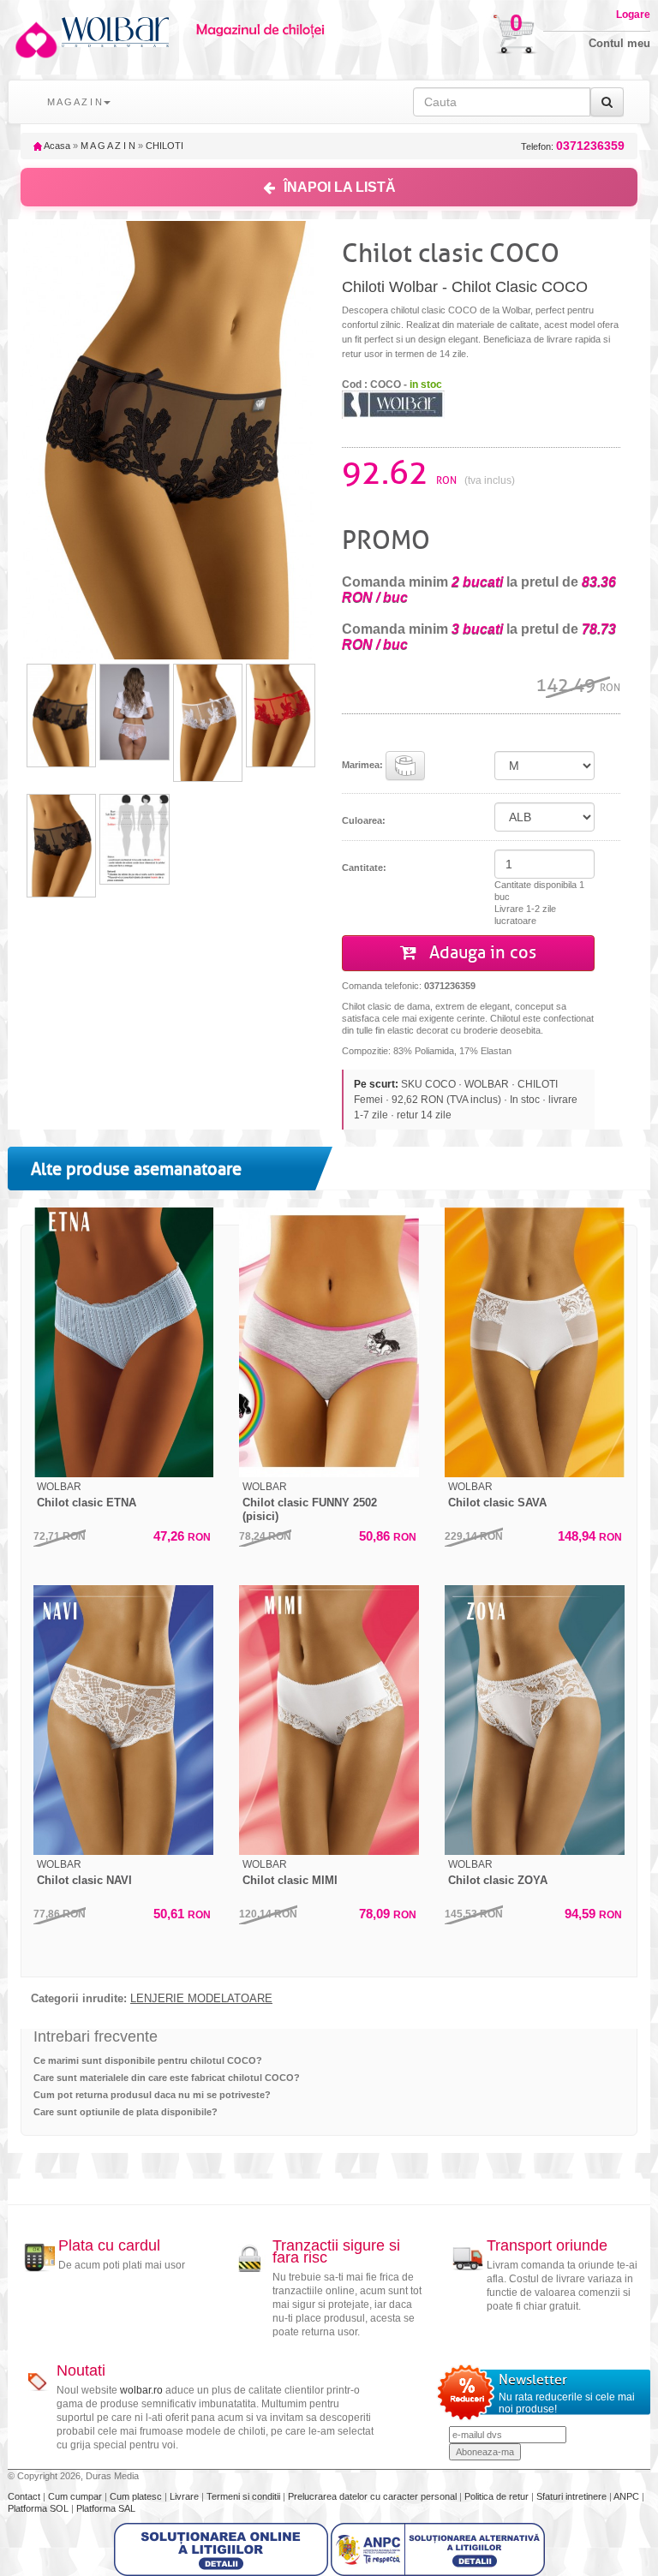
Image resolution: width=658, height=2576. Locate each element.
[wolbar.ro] (35, 40)
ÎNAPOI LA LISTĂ (340, 187)
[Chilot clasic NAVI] (123, 1720)
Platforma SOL (38, 2508)
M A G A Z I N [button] (75, 102)
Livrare (185, 2496)
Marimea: (364, 765)
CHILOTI (164, 146)
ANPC (626, 2496)
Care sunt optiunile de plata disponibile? (126, 2112)
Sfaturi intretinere (573, 2496)
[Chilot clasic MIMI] (329, 1720)
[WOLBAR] (393, 404)
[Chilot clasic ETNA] (123, 1342)
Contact (25, 2496)
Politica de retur (498, 2496)
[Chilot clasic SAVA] (535, 1342)
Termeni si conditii (245, 2496)
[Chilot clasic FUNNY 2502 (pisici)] (329, 1342)
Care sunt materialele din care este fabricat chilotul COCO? (167, 2078)
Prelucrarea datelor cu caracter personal (374, 2496)
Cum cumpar (76, 2496)
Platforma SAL (106, 2508)
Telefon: (573, 146)
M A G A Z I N (108, 146)
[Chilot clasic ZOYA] (535, 1720)
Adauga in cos (481, 953)
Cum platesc (137, 2496)
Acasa (56, 146)
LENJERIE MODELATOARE (201, 1999)
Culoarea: (364, 820)
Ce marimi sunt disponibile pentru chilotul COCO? (148, 2060)
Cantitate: (364, 868)
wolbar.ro (141, 2390)
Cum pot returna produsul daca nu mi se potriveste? (152, 2095)
